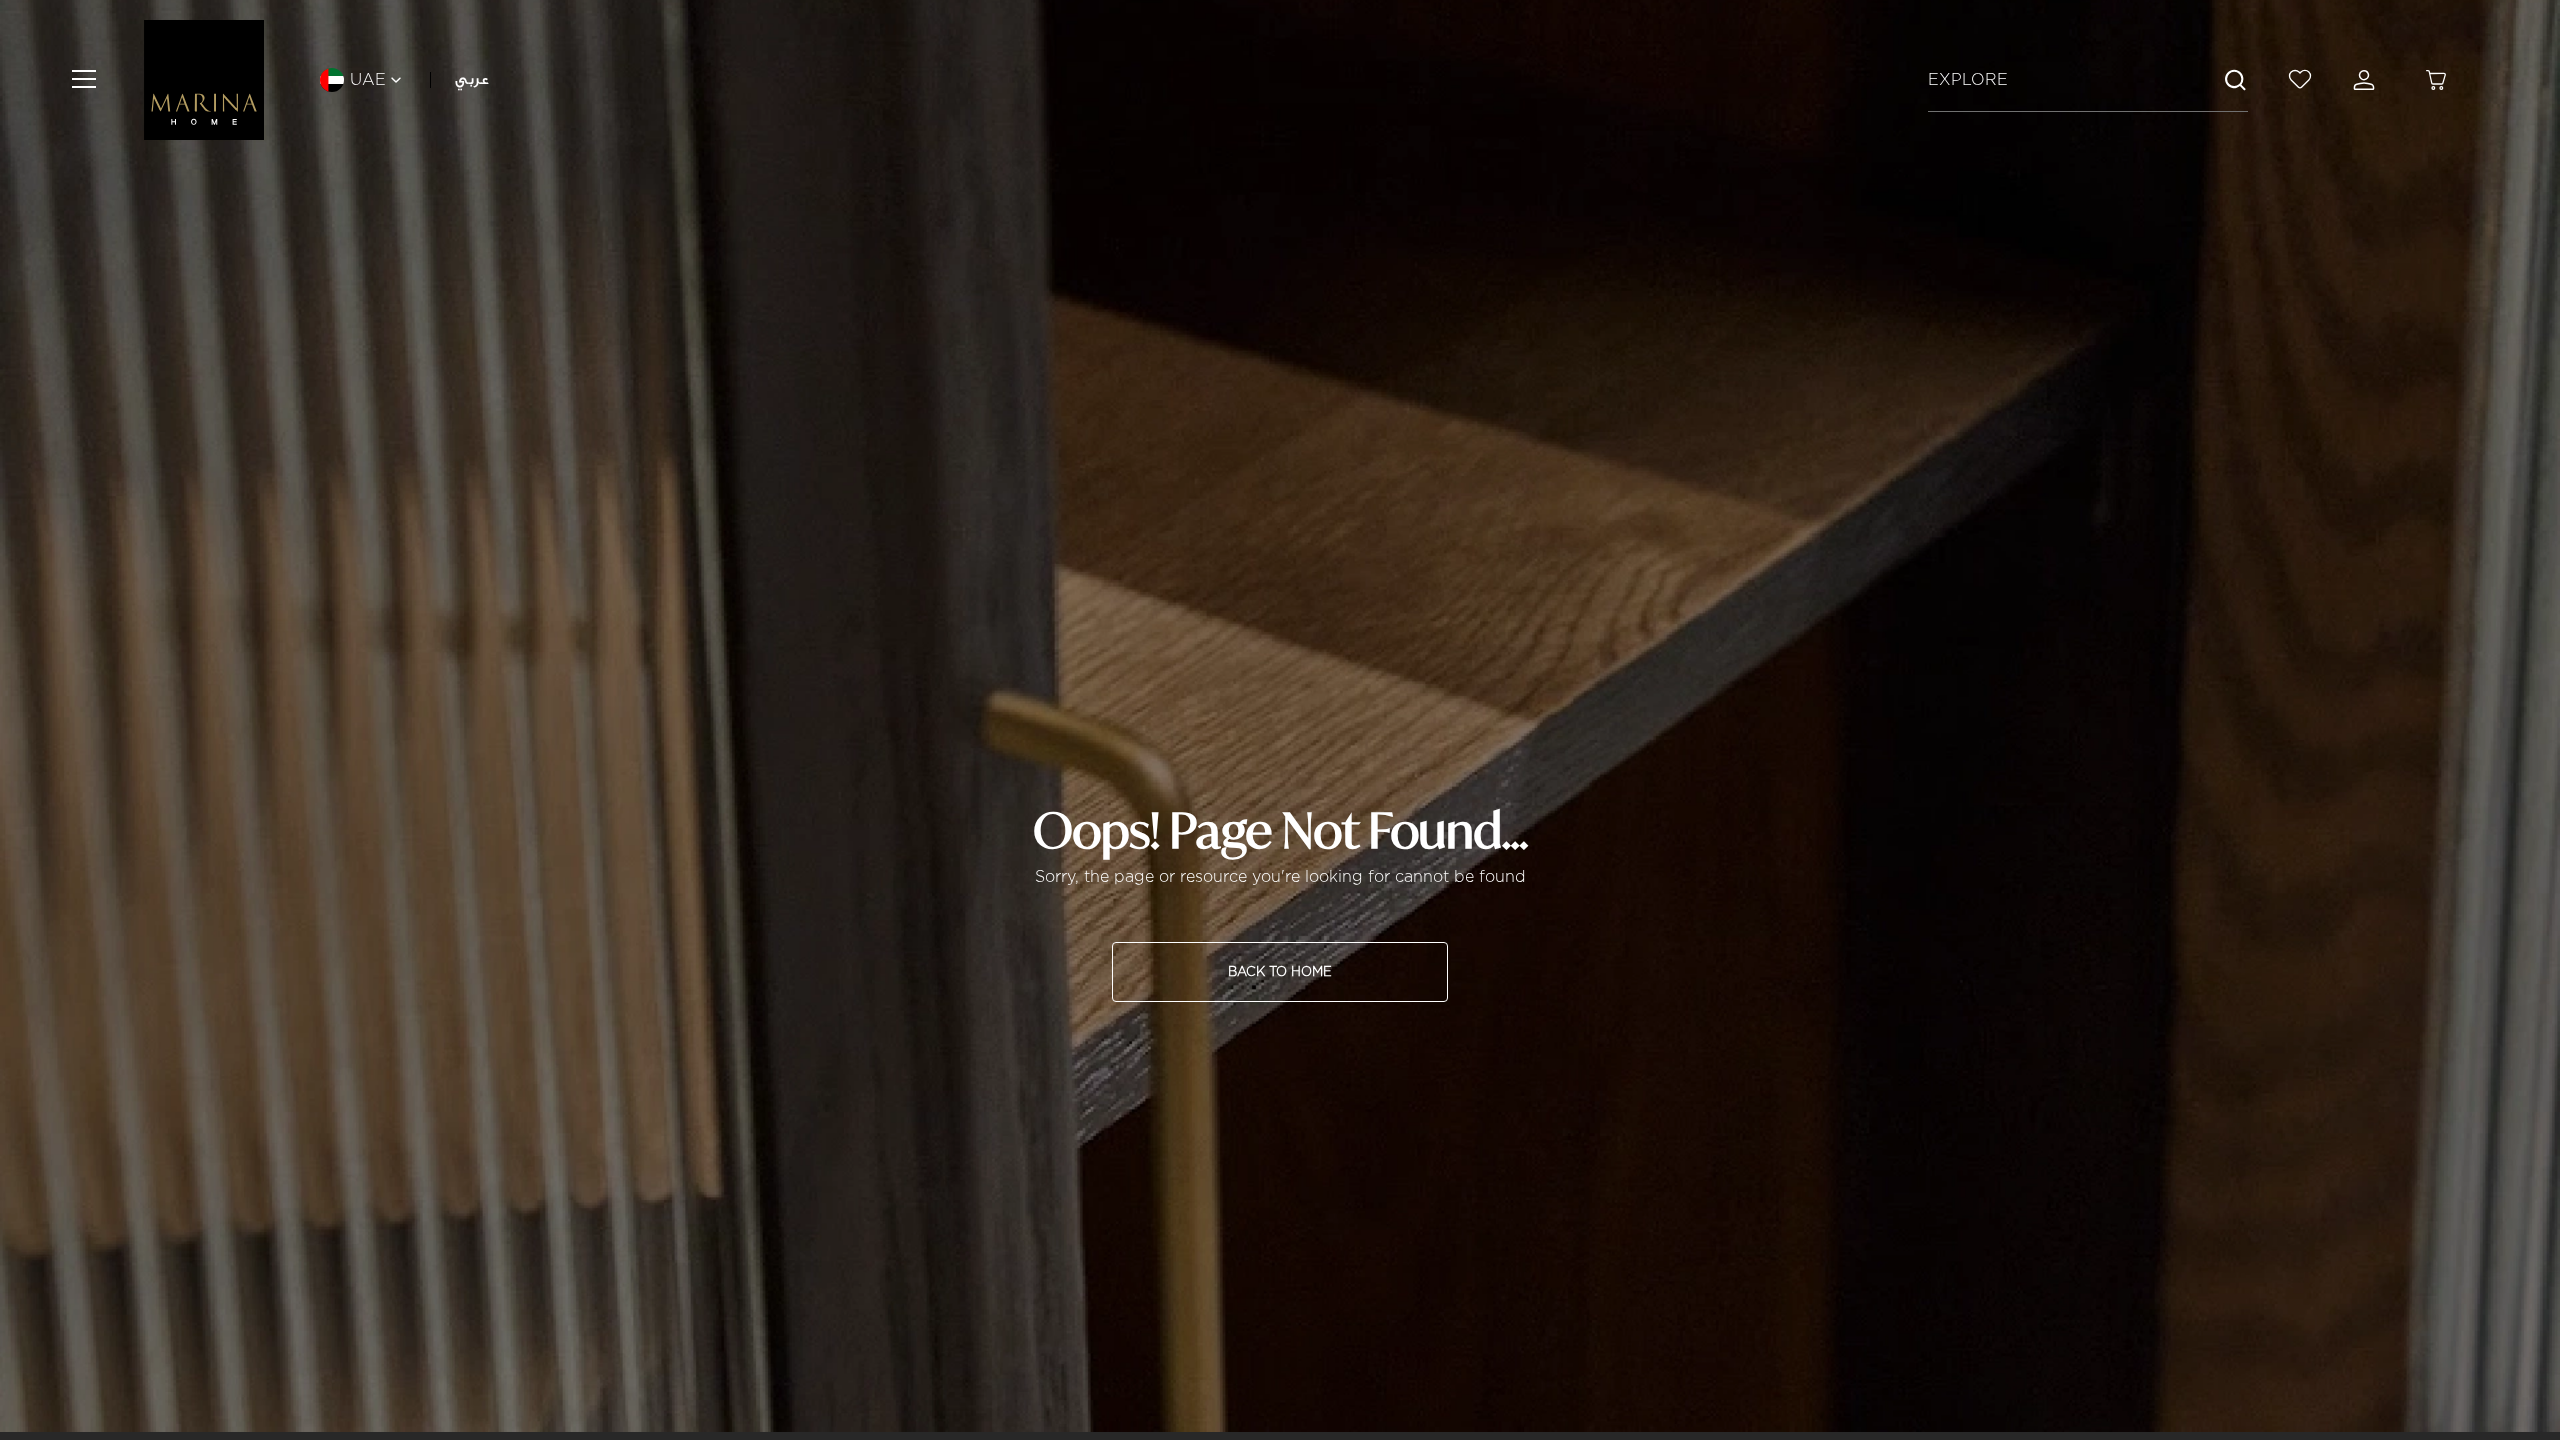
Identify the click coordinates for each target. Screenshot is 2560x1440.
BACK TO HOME (1280, 971)
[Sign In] (2368, 80)
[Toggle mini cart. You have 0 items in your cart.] (2436, 80)
